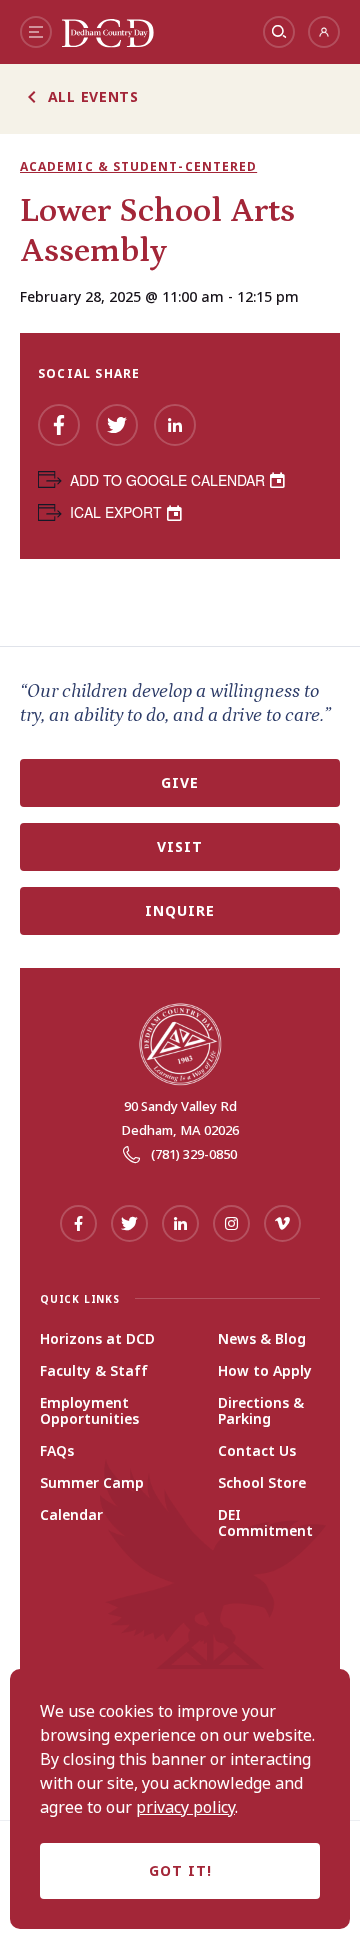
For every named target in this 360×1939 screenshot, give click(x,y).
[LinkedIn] (175, 425)
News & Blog (262, 1339)
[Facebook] (59, 425)
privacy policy (185, 1807)
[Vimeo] (282, 1223)
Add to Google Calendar (167, 480)
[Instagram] (231, 1223)
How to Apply (265, 1371)
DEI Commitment (265, 1523)
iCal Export (116, 512)
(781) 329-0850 (194, 1154)
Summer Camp (92, 1483)
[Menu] (36, 32)
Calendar (71, 1515)
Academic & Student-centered (138, 167)
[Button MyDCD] (324, 32)
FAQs (57, 1451)
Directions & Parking (261, 1411)
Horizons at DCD (97, 1339)
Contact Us (257, 1451)
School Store (262, 1483)
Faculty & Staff (94, 1371)
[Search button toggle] (279, 32)
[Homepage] (108, 42)
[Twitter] (117, 425)
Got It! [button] (180, 1870)
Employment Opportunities (89, 1411)
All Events (93, 96)
